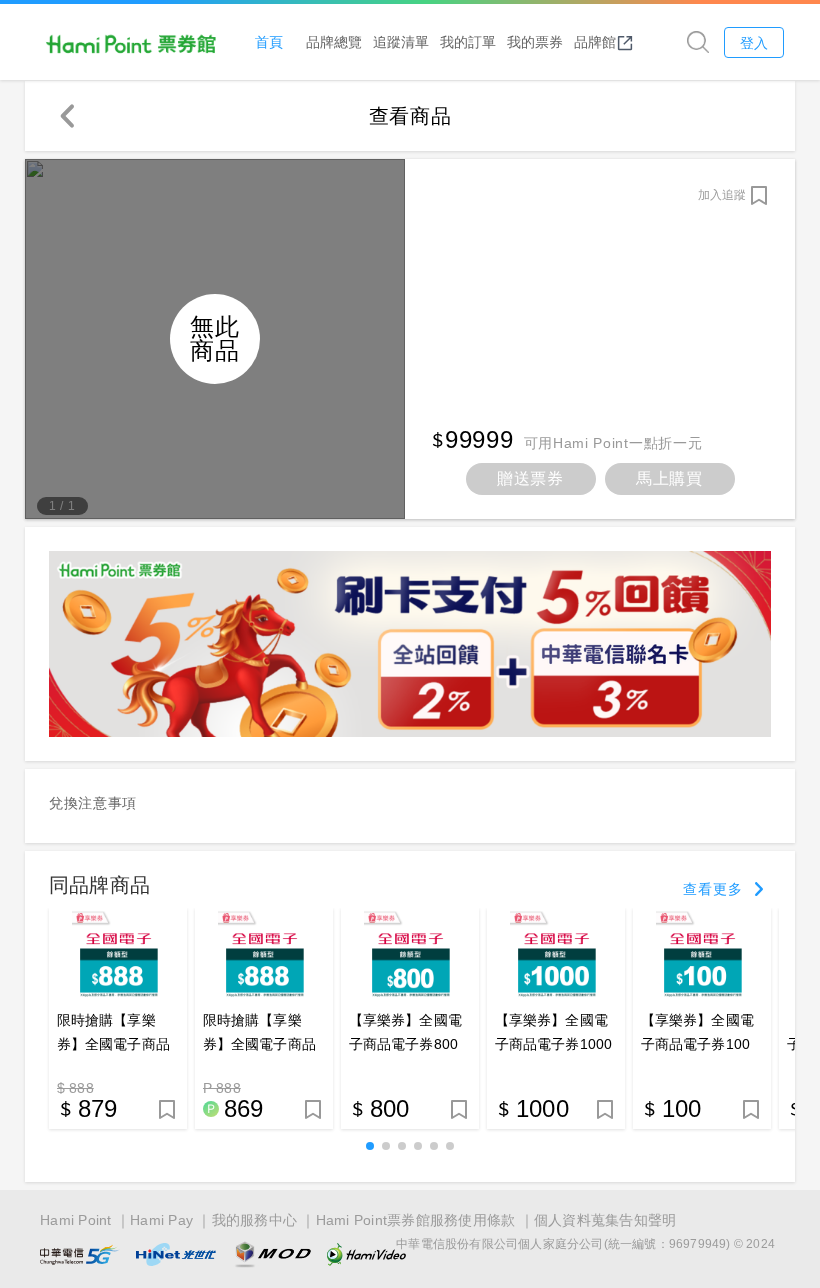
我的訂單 (468, 41)
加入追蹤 (722, 195)
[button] (370, 1146)
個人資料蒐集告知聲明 (605, 1220)
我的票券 (535, 41)
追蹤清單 (401, 41)
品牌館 (595, 41)
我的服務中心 (255, 1220)
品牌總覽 (334, 41)
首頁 (269, 41)
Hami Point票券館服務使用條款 (416, 1220)
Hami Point (76, 1220)
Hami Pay (161, 1220)
